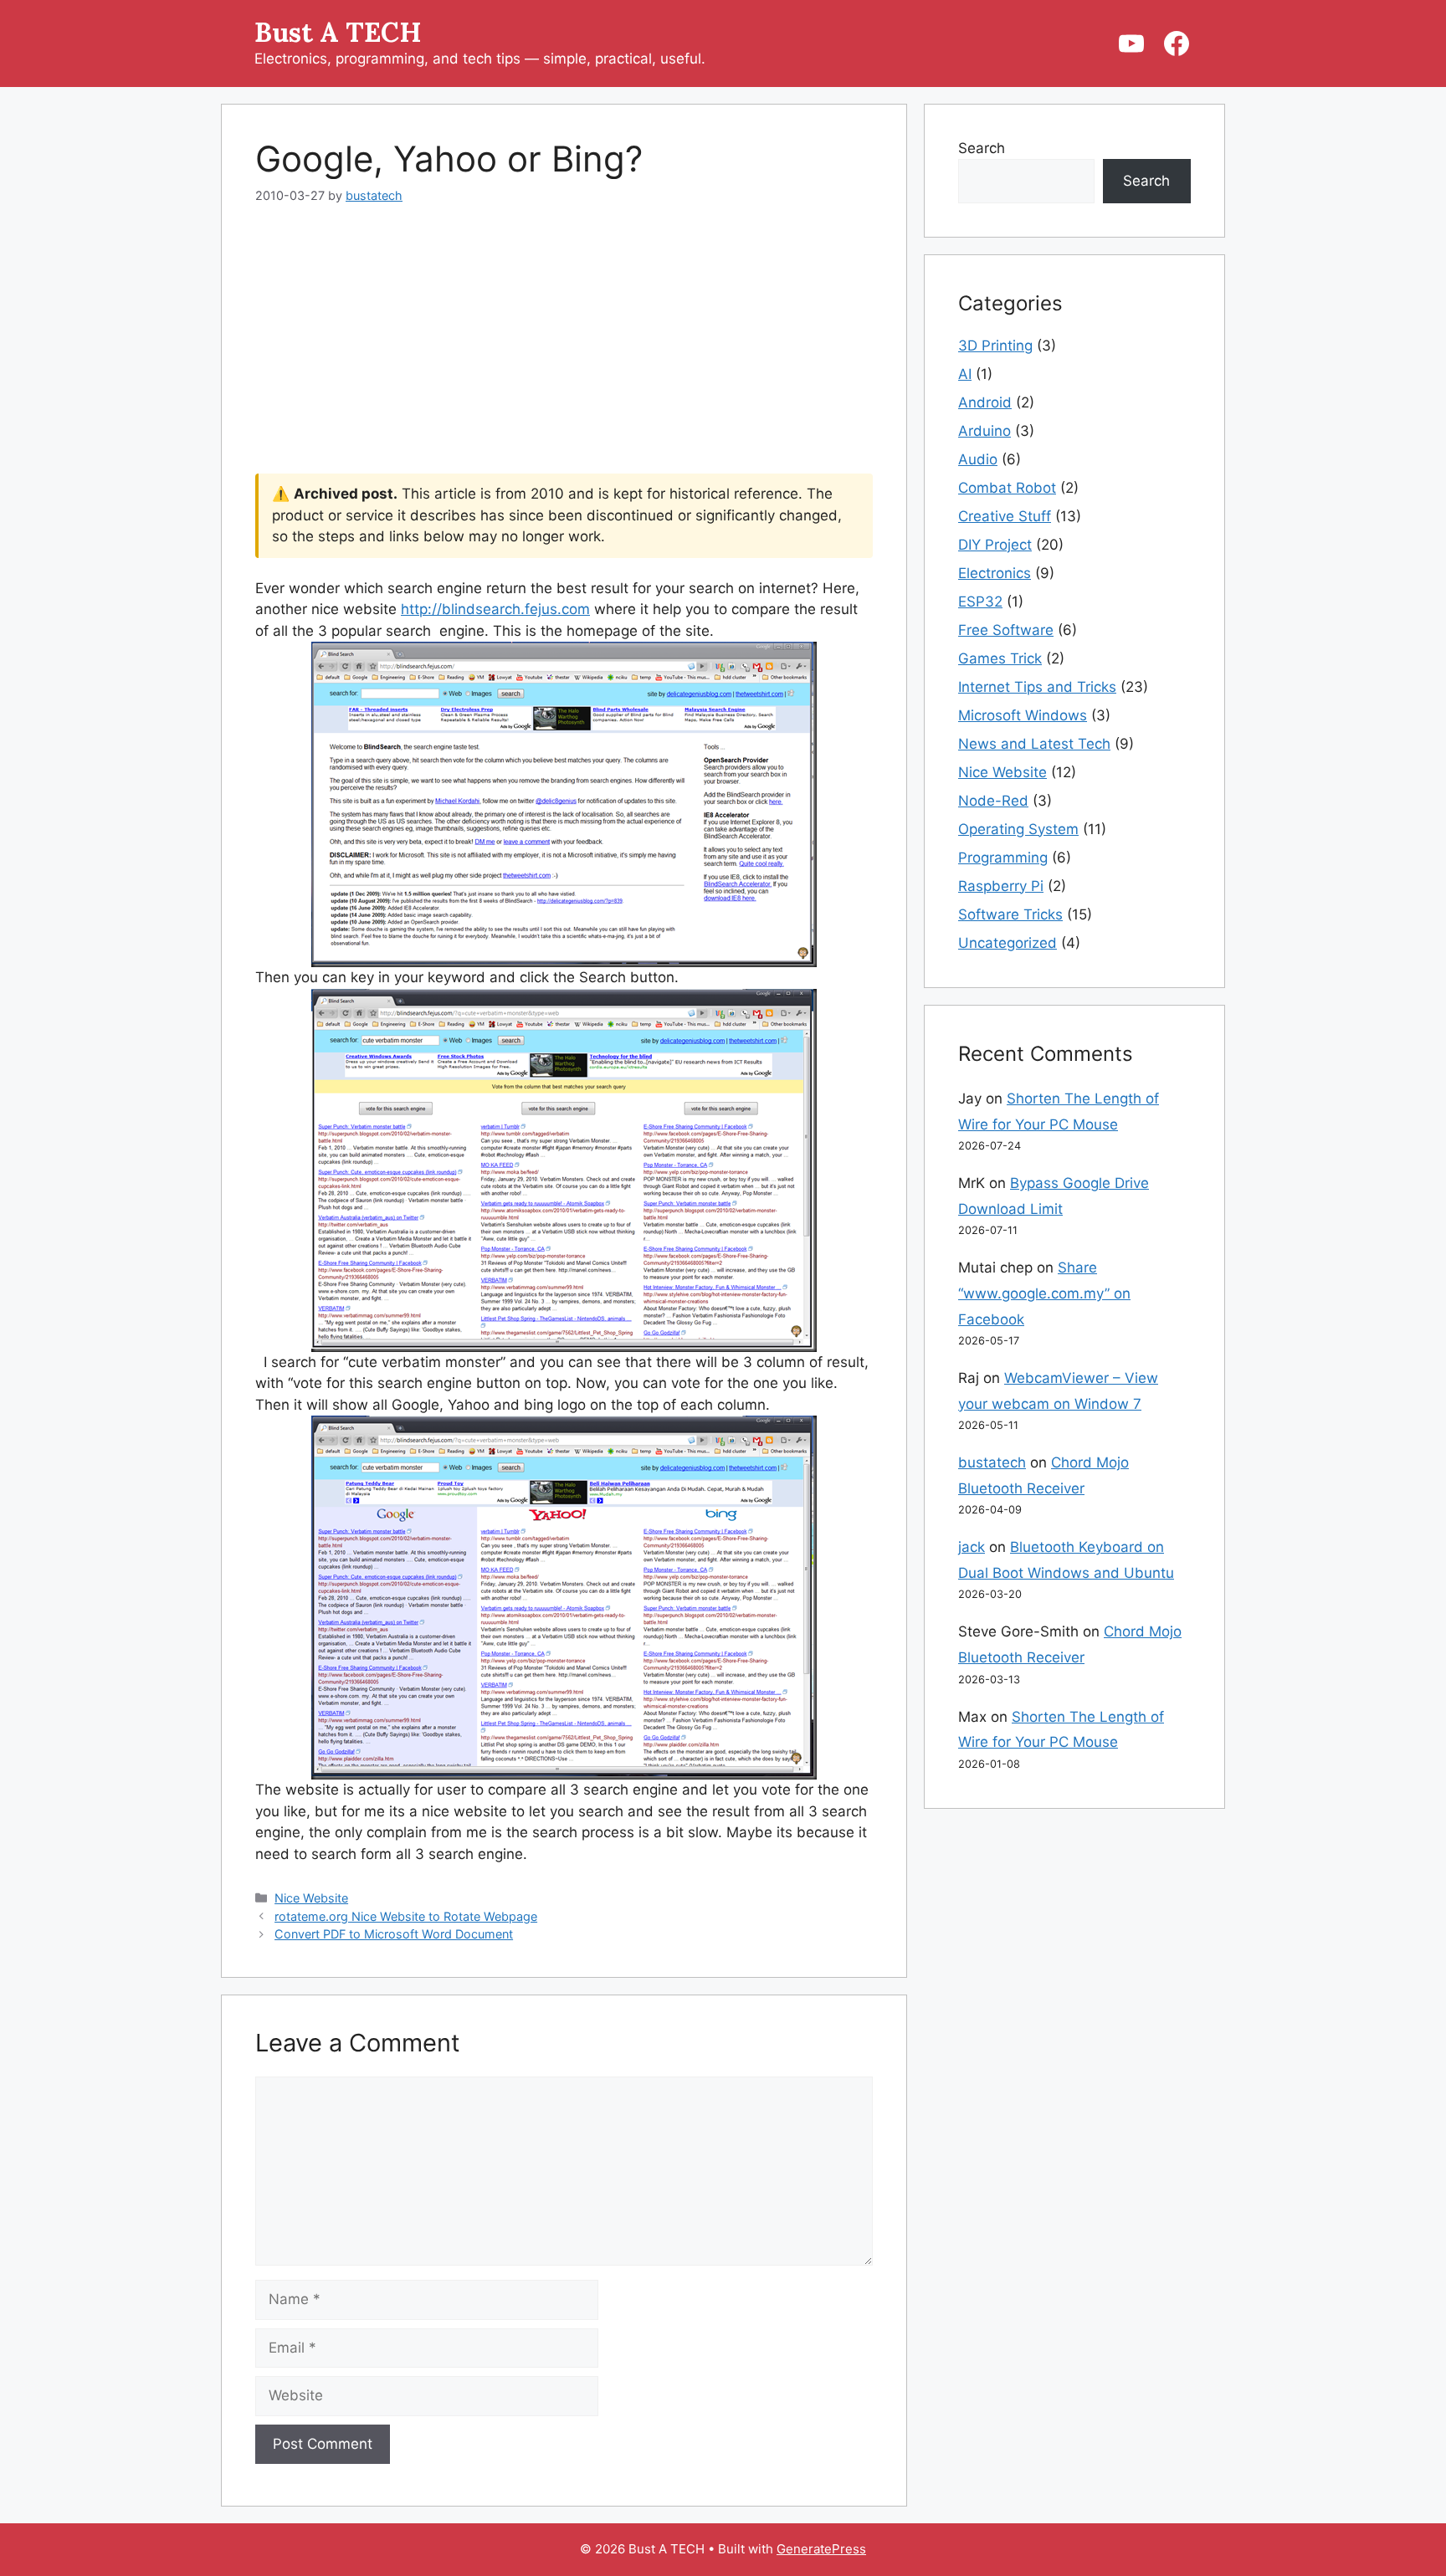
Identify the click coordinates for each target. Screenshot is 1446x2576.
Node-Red (993, 801)
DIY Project (995, 545)
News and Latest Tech (1034, 744)
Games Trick (1000, 658)
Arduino (985, 431)
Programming (1003, 858)
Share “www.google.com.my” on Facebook (1044, 1293)
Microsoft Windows (1023, 715)
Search (982, 148)
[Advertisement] (564, 350)
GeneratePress (821, 2549)
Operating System (1018, 829)
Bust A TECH (338, 32)
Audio (978, 459)
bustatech (992, 1462)
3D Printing (995, 346)
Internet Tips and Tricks (1037, 687)
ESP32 (980, 602)
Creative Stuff (1005, 516)
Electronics (995, 573)
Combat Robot (1007, 488)
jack (972, 1547)
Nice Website (311, 1898)
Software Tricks (1010, 914)
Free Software (1006, 630)
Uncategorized (1008, 943)
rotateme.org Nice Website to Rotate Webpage (406, 1916)
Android (985, 402)
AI (965, 374)
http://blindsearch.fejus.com (495, 609)
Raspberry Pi (1001, 886)
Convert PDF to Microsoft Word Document (394, 1934)
